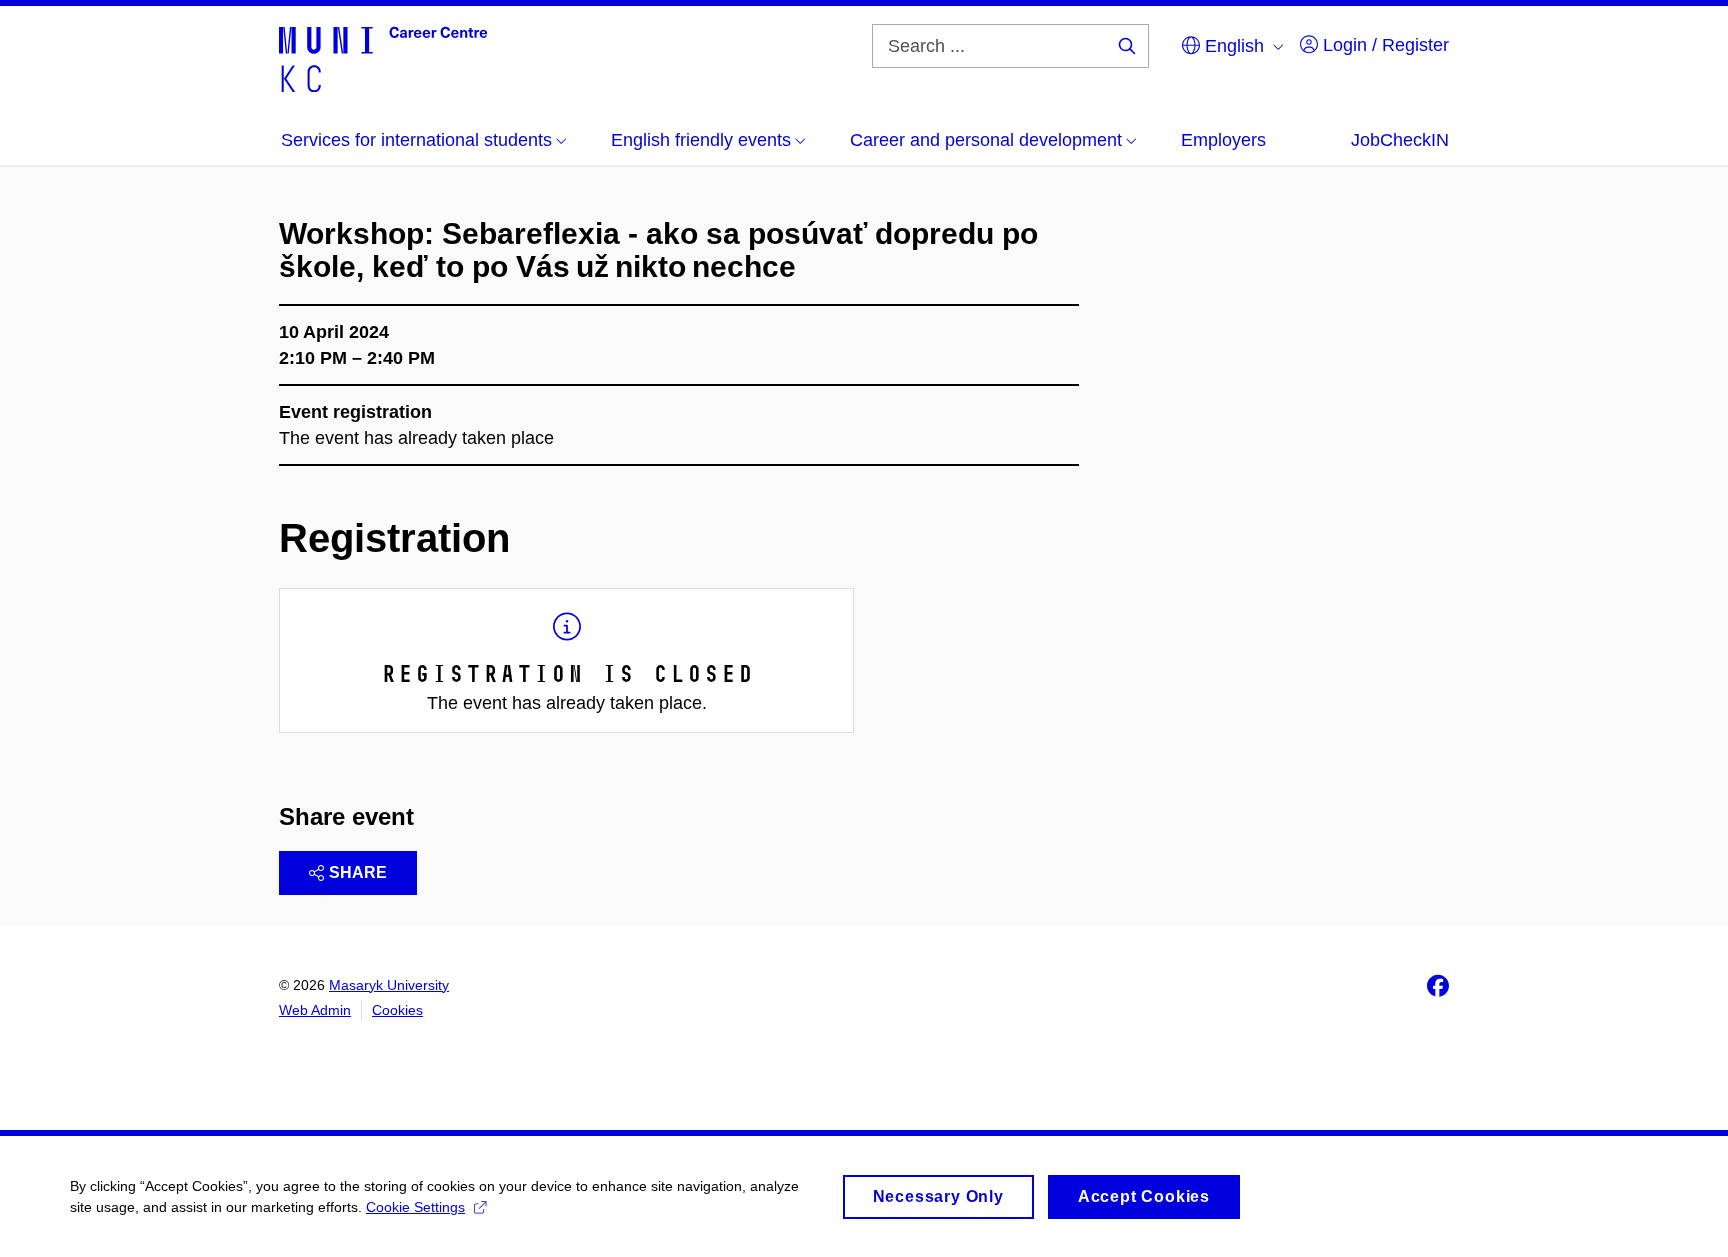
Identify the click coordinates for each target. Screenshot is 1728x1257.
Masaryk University (389, 985)
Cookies (397, 1010)
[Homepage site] (383, 58)
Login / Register (1383, 45)
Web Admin (315, 1010)
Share (358, 872)
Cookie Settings (415, 1207)
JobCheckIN (1400, 140)
